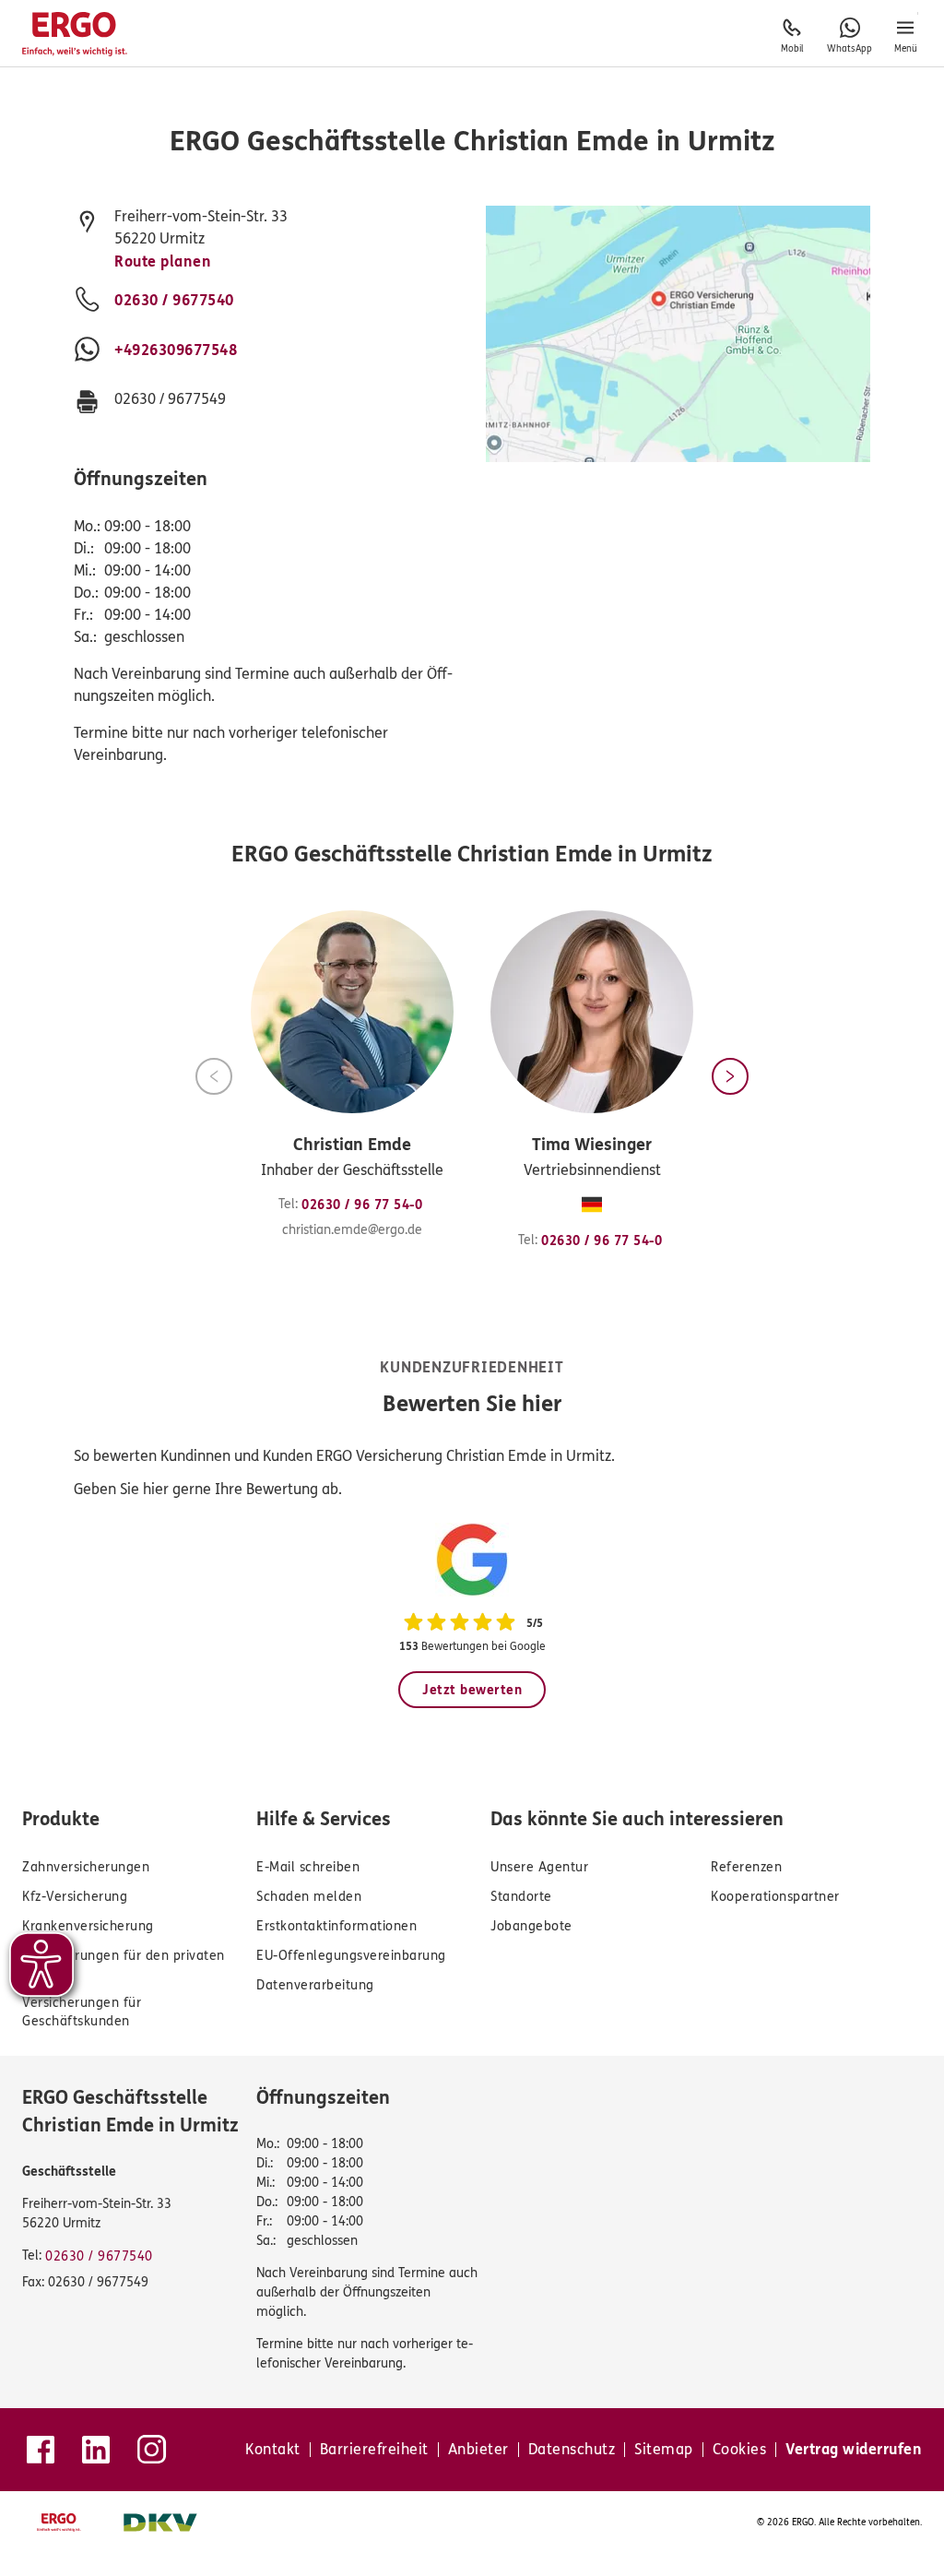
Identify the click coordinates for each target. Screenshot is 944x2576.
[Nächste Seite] (730, 1076)
